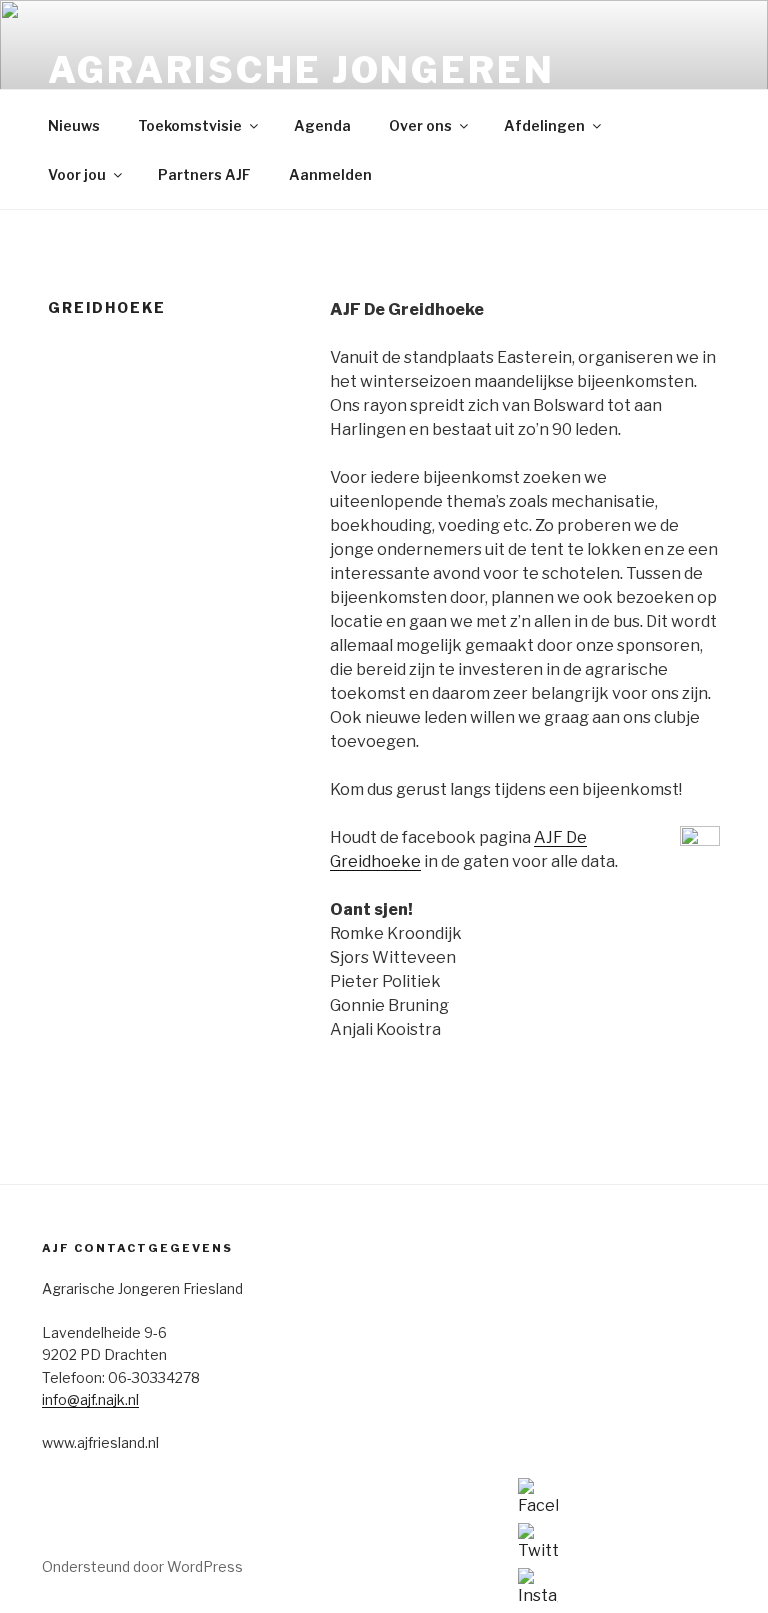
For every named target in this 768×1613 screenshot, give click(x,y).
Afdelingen (544, 125)
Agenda (322, 125)
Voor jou (77, 174)
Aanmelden (330, 174)
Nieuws (74, 125)
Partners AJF (204, 174)
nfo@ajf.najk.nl (92, 1399)
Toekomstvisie (190, 125)
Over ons (420, 125)
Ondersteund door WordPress (142, 1566)
